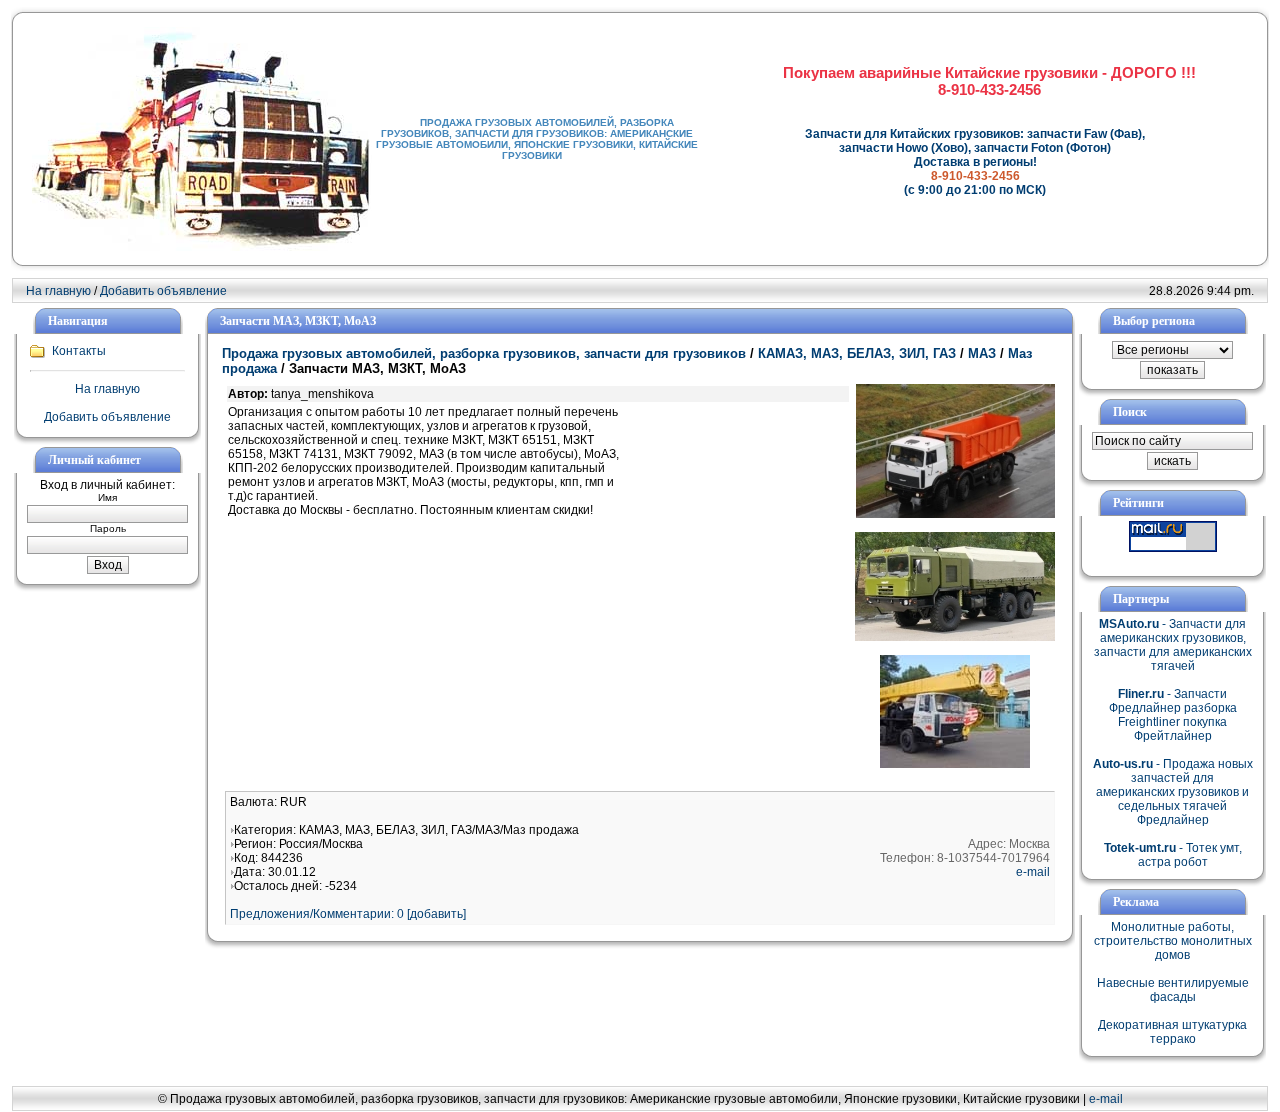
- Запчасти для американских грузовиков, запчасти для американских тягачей (1173, 645)
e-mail (1033, 872)
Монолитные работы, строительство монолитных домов (1173, 941)
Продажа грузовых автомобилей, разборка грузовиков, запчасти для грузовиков (484, 353)
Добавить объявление (163, 291)
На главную (58, 291)
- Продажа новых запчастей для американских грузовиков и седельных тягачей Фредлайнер (1173, 792)
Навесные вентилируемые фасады (1173, 990)
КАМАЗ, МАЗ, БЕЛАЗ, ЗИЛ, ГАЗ (857, 353)
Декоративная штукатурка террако (1172, 1032)
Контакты (79, 351)
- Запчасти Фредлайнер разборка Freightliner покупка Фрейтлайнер (1173, 715)
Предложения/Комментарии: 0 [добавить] (348, 914)
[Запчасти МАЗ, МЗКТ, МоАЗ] (955, 514)
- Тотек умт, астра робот (1173, 855)
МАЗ (982, 353)
